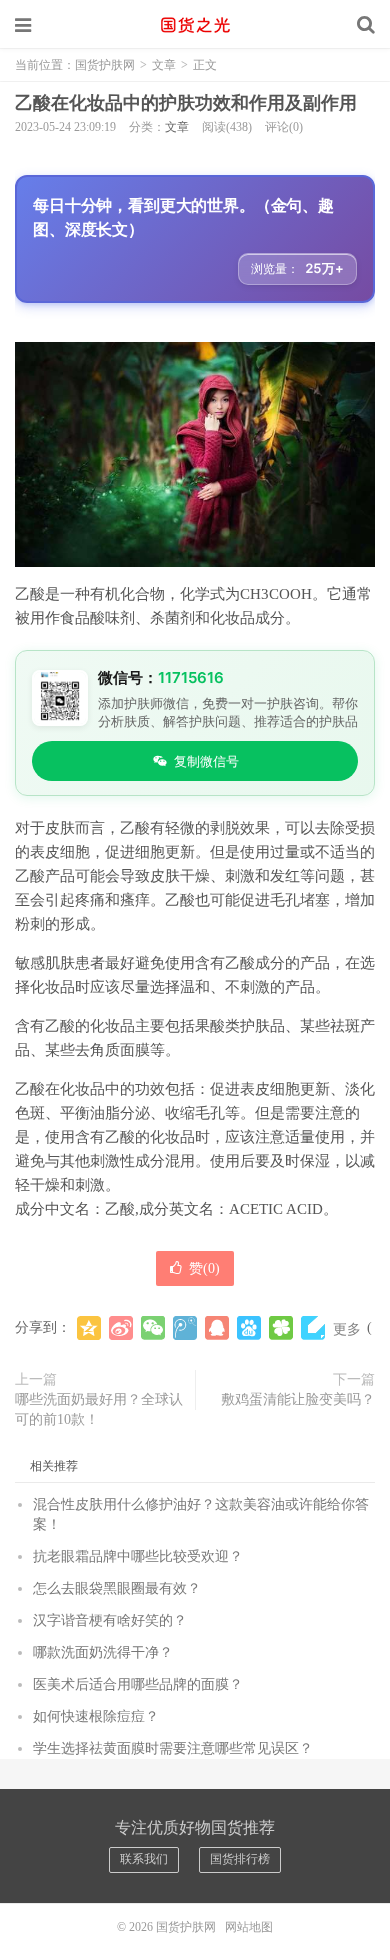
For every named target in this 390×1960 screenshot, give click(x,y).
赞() (204, 1268)
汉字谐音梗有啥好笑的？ (110, 1620)
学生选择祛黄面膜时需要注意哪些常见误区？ (173, 1748)
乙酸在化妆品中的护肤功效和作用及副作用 (186, 103)
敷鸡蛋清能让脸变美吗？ (298, 1399)
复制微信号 (206, 761)
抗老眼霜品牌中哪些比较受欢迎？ (138, 1556)
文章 (164, 65)
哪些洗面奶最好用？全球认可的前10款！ (99, 1409)
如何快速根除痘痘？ (96, 1716)
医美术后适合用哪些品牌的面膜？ (138, 1684)
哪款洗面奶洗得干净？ (103, 1652)
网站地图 (249, 1927)
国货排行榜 (240, 1859)
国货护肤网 (195, 25)
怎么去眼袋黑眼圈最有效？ (117, 1588)
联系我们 (144, 1859)
